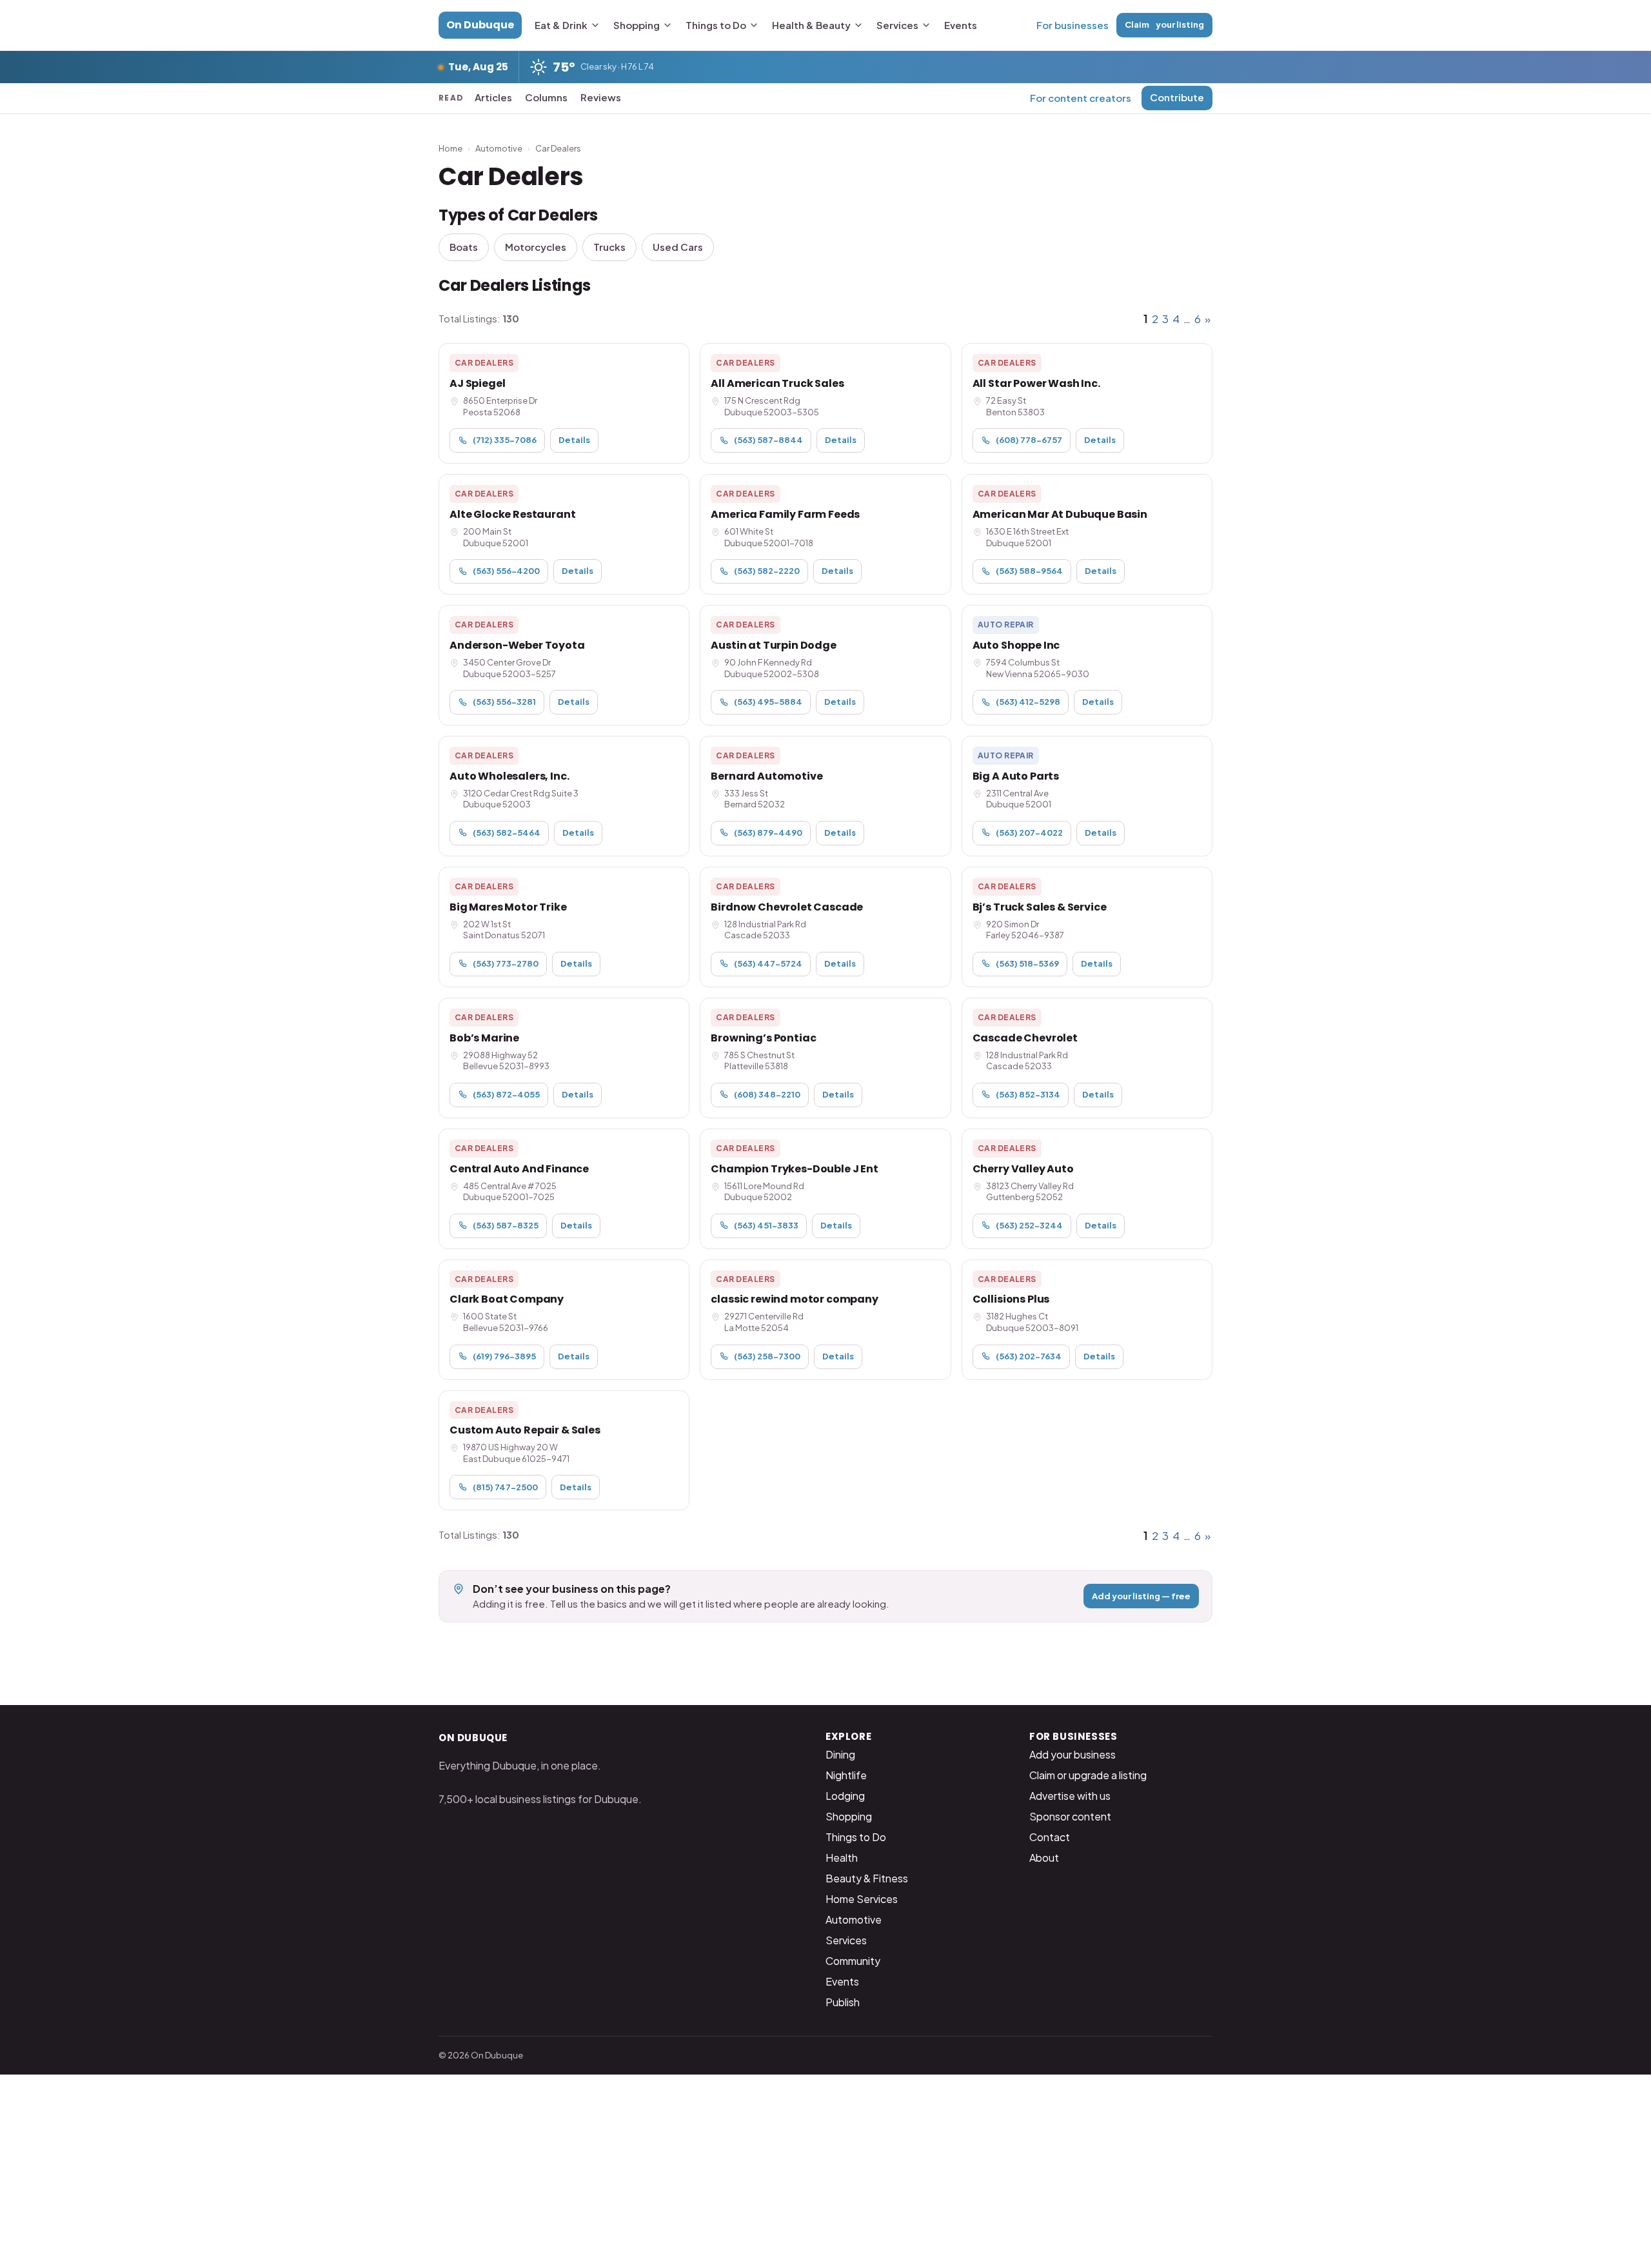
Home (450, 148)
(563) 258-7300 (767, 1356)
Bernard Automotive (766, 776)
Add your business (1073, 1754)
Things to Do (716, 25)
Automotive (499, 148)
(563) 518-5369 (1027, 963)
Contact (1050, 1837)
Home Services (862, 1899)
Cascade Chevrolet (1025, 1038)
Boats (464, 247)
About (1044, 1858)
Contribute (1177, 97)
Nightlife (846, 1775)
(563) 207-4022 (1029, 833)
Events (961, 25)
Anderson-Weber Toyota (517, 645)
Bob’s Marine (484, 1038)
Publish (843, 2002)
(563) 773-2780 (506, 963)
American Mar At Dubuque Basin (1060, 514)
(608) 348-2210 (767, 1094)
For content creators (1081, 98)
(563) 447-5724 (768, 963)
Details (574, 440)
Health (842, 1858)
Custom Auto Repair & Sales (525, 1430)
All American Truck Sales (777, 383)
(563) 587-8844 (768, 440)
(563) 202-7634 (1029, 1356)
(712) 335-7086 (505, 440)
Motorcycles (536, 247)
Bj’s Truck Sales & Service (1040, 907)
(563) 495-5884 (768, 702)
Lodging (845, 1796)
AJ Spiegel (477, 383)
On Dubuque (480, 25)
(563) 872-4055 (506, 1094)
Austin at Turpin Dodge (773, 645)
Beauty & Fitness (867, 1878)
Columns (546, 97)
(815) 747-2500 (505, 1487)
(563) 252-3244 (1029, 1225)
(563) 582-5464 (507, 833)
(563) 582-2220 (767, 571)
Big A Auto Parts (1016, 776)
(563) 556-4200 (506, 571)
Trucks (609, 247)
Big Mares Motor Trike (508, 907)
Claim (1164, 25)
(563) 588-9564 (1029, 571)
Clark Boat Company (507, 1299)
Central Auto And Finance (519, 1169)
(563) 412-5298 (1028, 702)
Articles (493, 97)
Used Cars (678, 247)
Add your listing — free (1141, 1596)
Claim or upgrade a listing (1088, 1775)
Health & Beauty (811, 25)
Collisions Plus (1011, 1299)
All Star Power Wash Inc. (1036, 383)
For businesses (1073, 25)
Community (853, 1961)
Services (897, 25)
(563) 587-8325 (506, 1225)
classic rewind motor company (795, 1299)
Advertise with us (1070, 1796)
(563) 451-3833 (766, 1225)
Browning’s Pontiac (763, 1038)
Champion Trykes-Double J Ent (795, 1169)
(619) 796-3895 (504, 1356)
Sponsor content (1070, 1816)
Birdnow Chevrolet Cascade (787, 907)
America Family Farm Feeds (785, 514)
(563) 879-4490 (768, 833)
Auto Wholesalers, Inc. (509, 776)
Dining (840, 1754)
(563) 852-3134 (1028, 1094)
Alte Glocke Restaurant (512, 514)
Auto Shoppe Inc (1016, 645)
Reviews (601, 97)
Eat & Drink (561, 25)
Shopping (637, 25)
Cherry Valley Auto (1023, 1169)
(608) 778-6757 (1029, 440)
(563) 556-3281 (504, 702)
